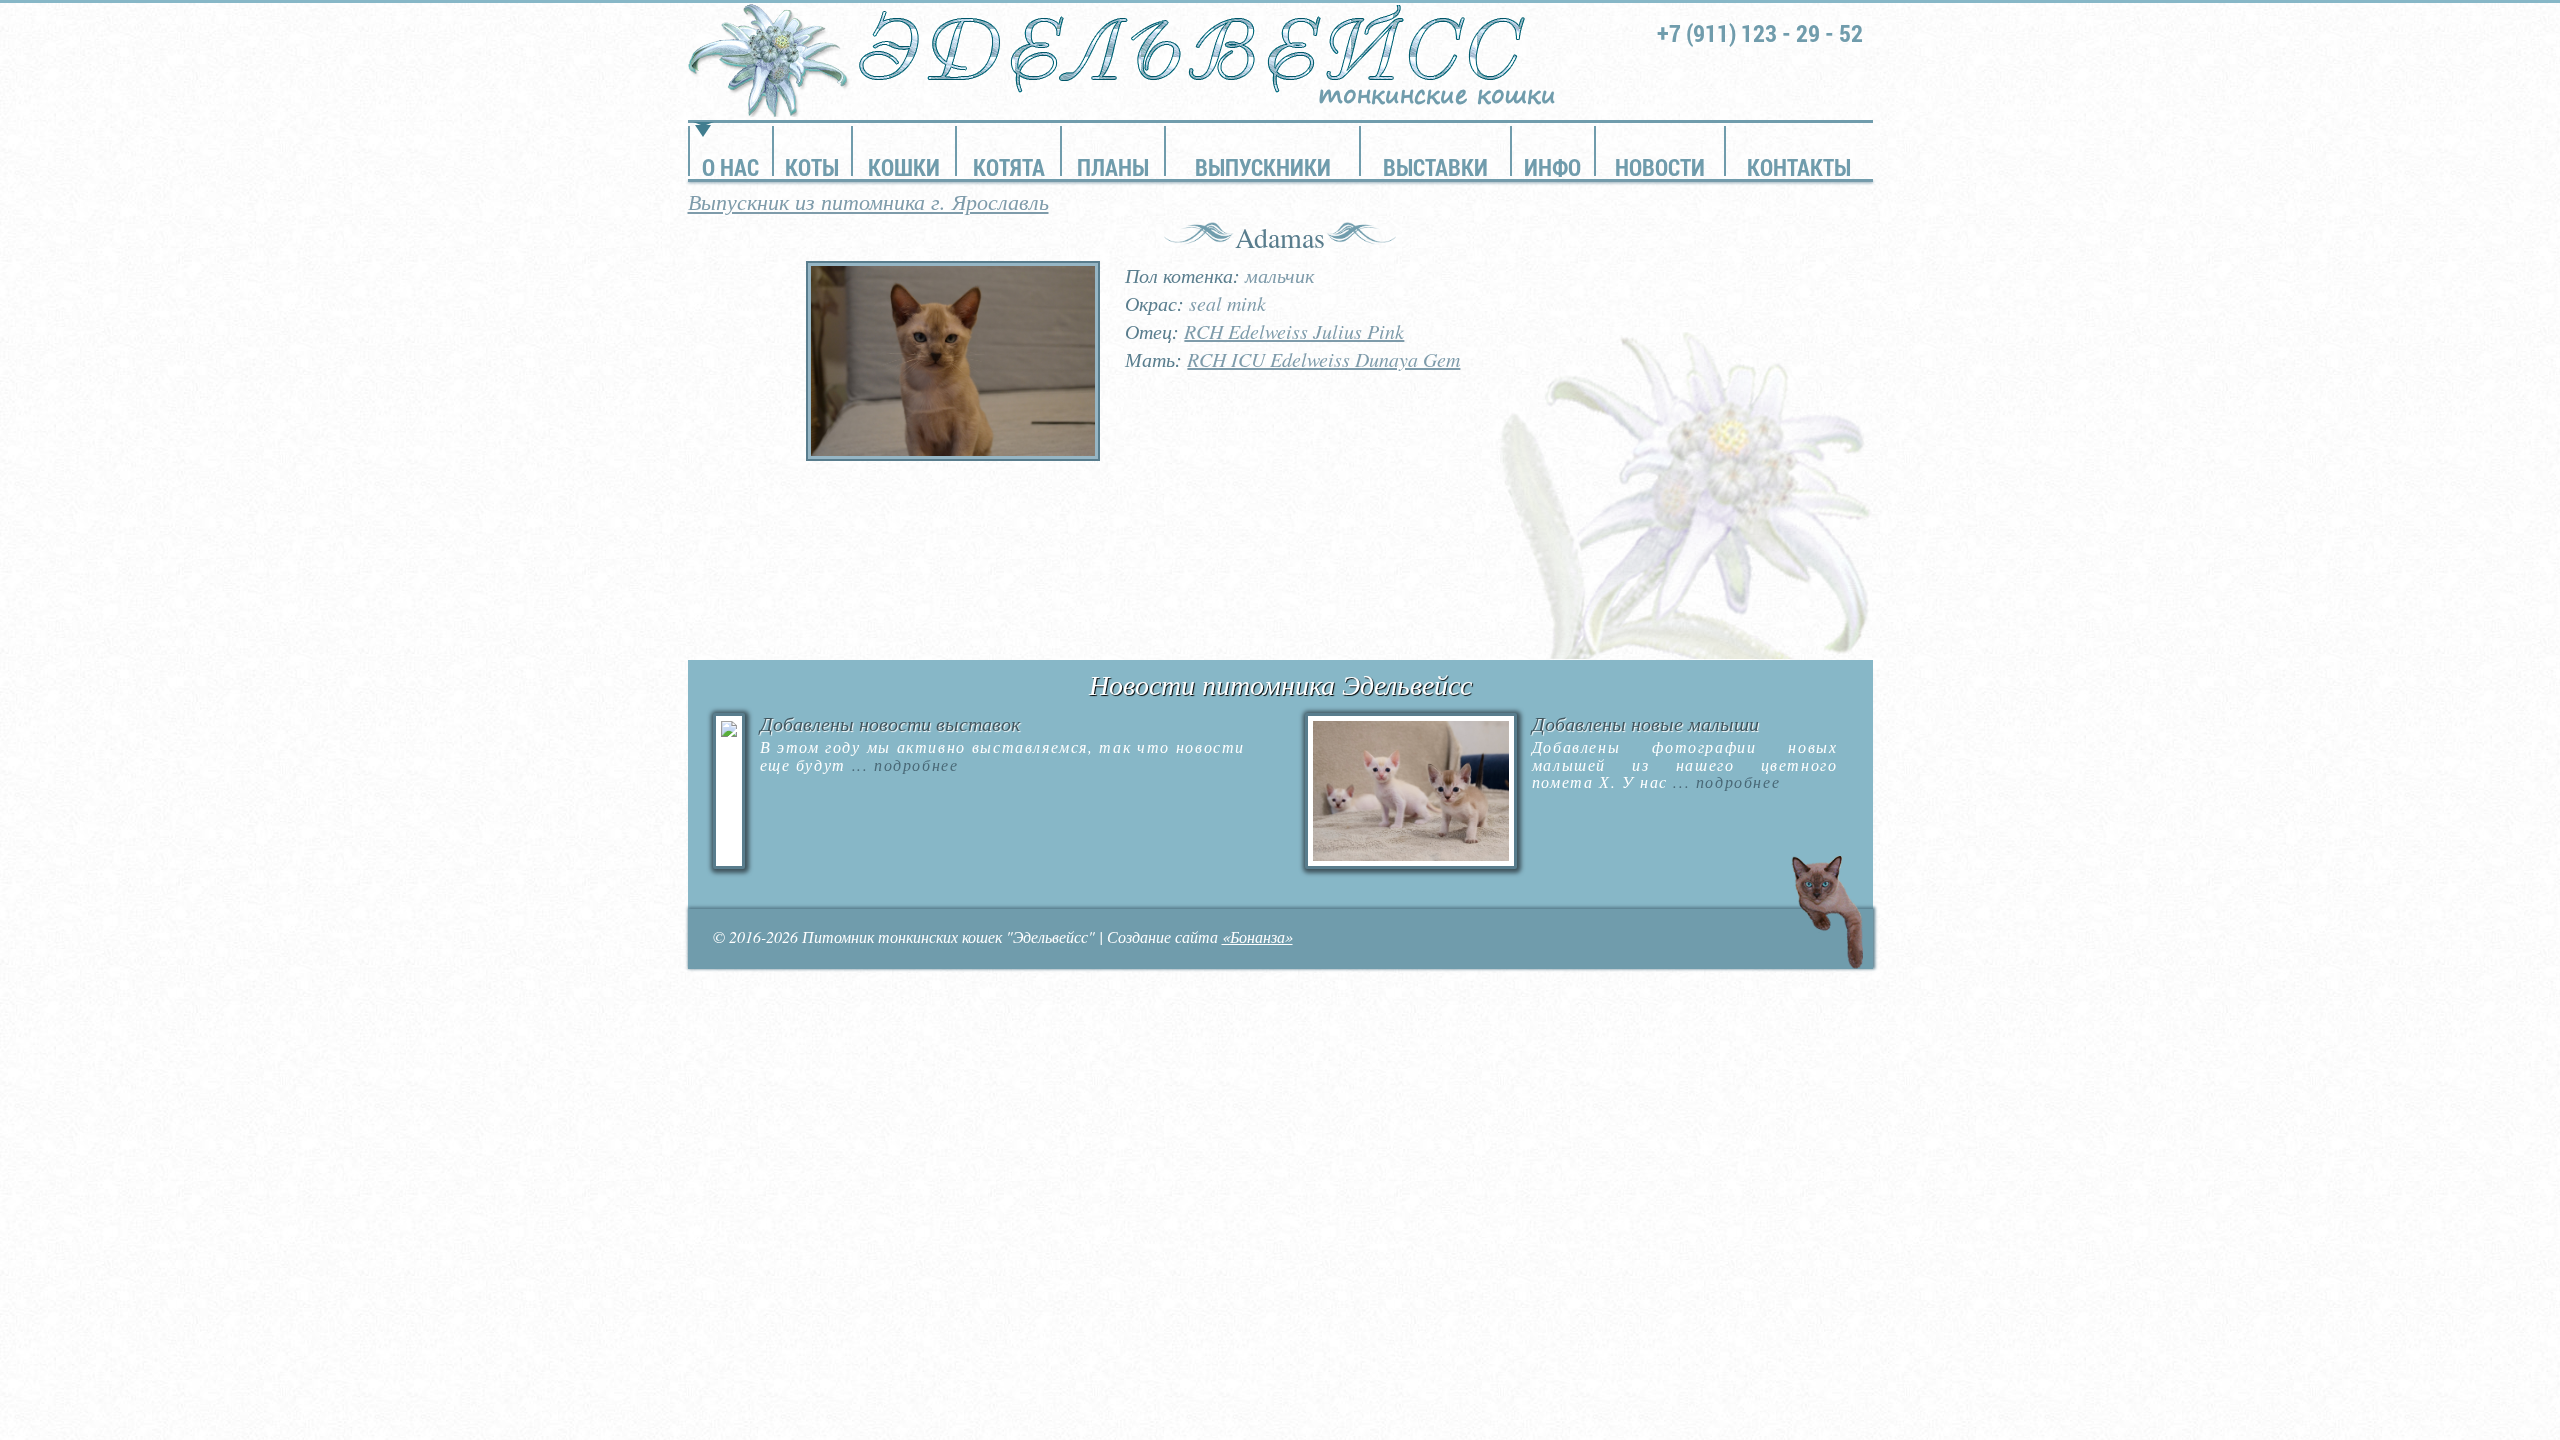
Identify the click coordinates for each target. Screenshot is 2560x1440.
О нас (730, 167)
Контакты (1799, 167)
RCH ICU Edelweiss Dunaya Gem (1323, 359)
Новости (1660, 167)
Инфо (1552, 167)
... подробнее (902, 764)
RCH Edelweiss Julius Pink (1294, 331)
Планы (1113, 167)
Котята (1009, 167)
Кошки (904, 167)
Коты (812, 167)
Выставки (1435, 167)
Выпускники (1263, 167)
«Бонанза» (1257, 936)
